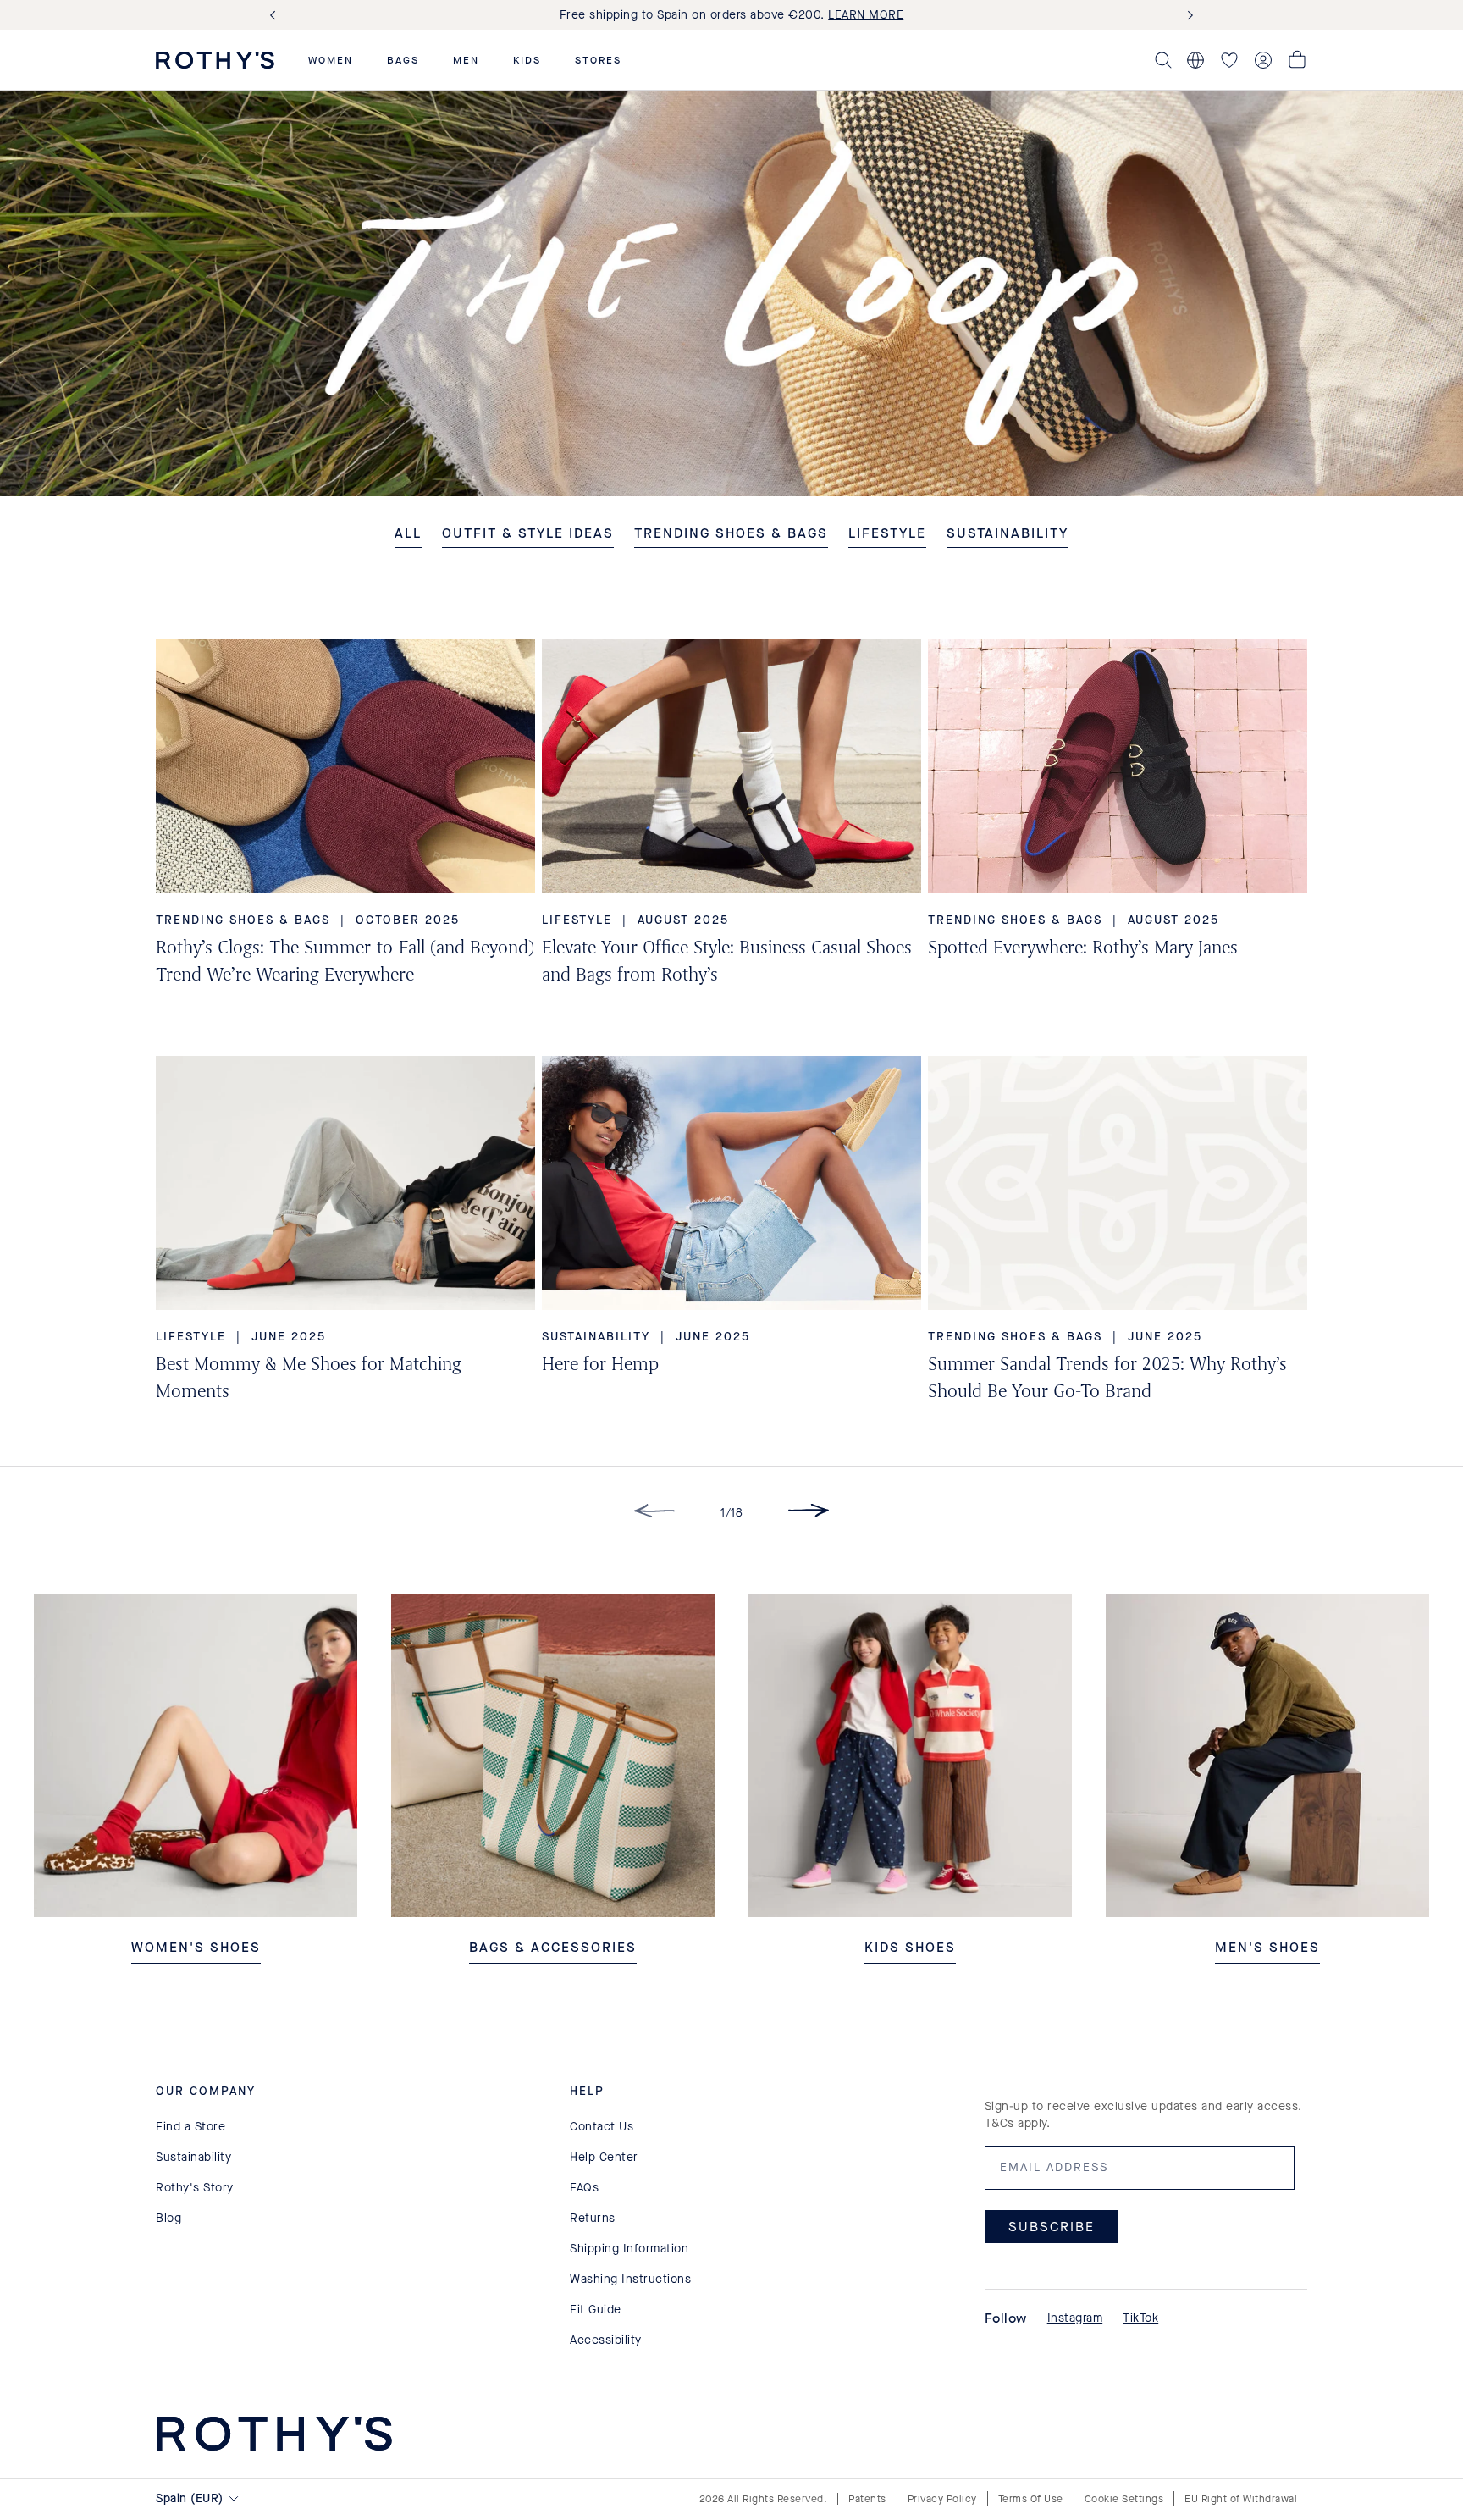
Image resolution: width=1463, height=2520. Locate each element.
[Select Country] (1195, 60)
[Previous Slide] (276, 16)
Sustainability (193, 2157)
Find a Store (190, 2127)
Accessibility (606, 2340)
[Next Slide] (1187, 16)
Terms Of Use (1031, 2499)
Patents (867, 2499)
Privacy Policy (942, 2499)
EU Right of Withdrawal (1241, 2499)
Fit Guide (596, 2310)
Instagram (1075, 2318)
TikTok (1140, 2318)
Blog (168, 2218)
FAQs (584, 2188)
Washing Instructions (630, 2279)
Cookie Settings (1124, 2499)
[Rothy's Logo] (215, 60)
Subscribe (1052, 2227)
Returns (593, 2218)
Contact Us (602, 2127)
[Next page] (809, 1514)
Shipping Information (629, 2249)
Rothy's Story (195, 2188)
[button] (331, 60)
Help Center (604, 2157)
